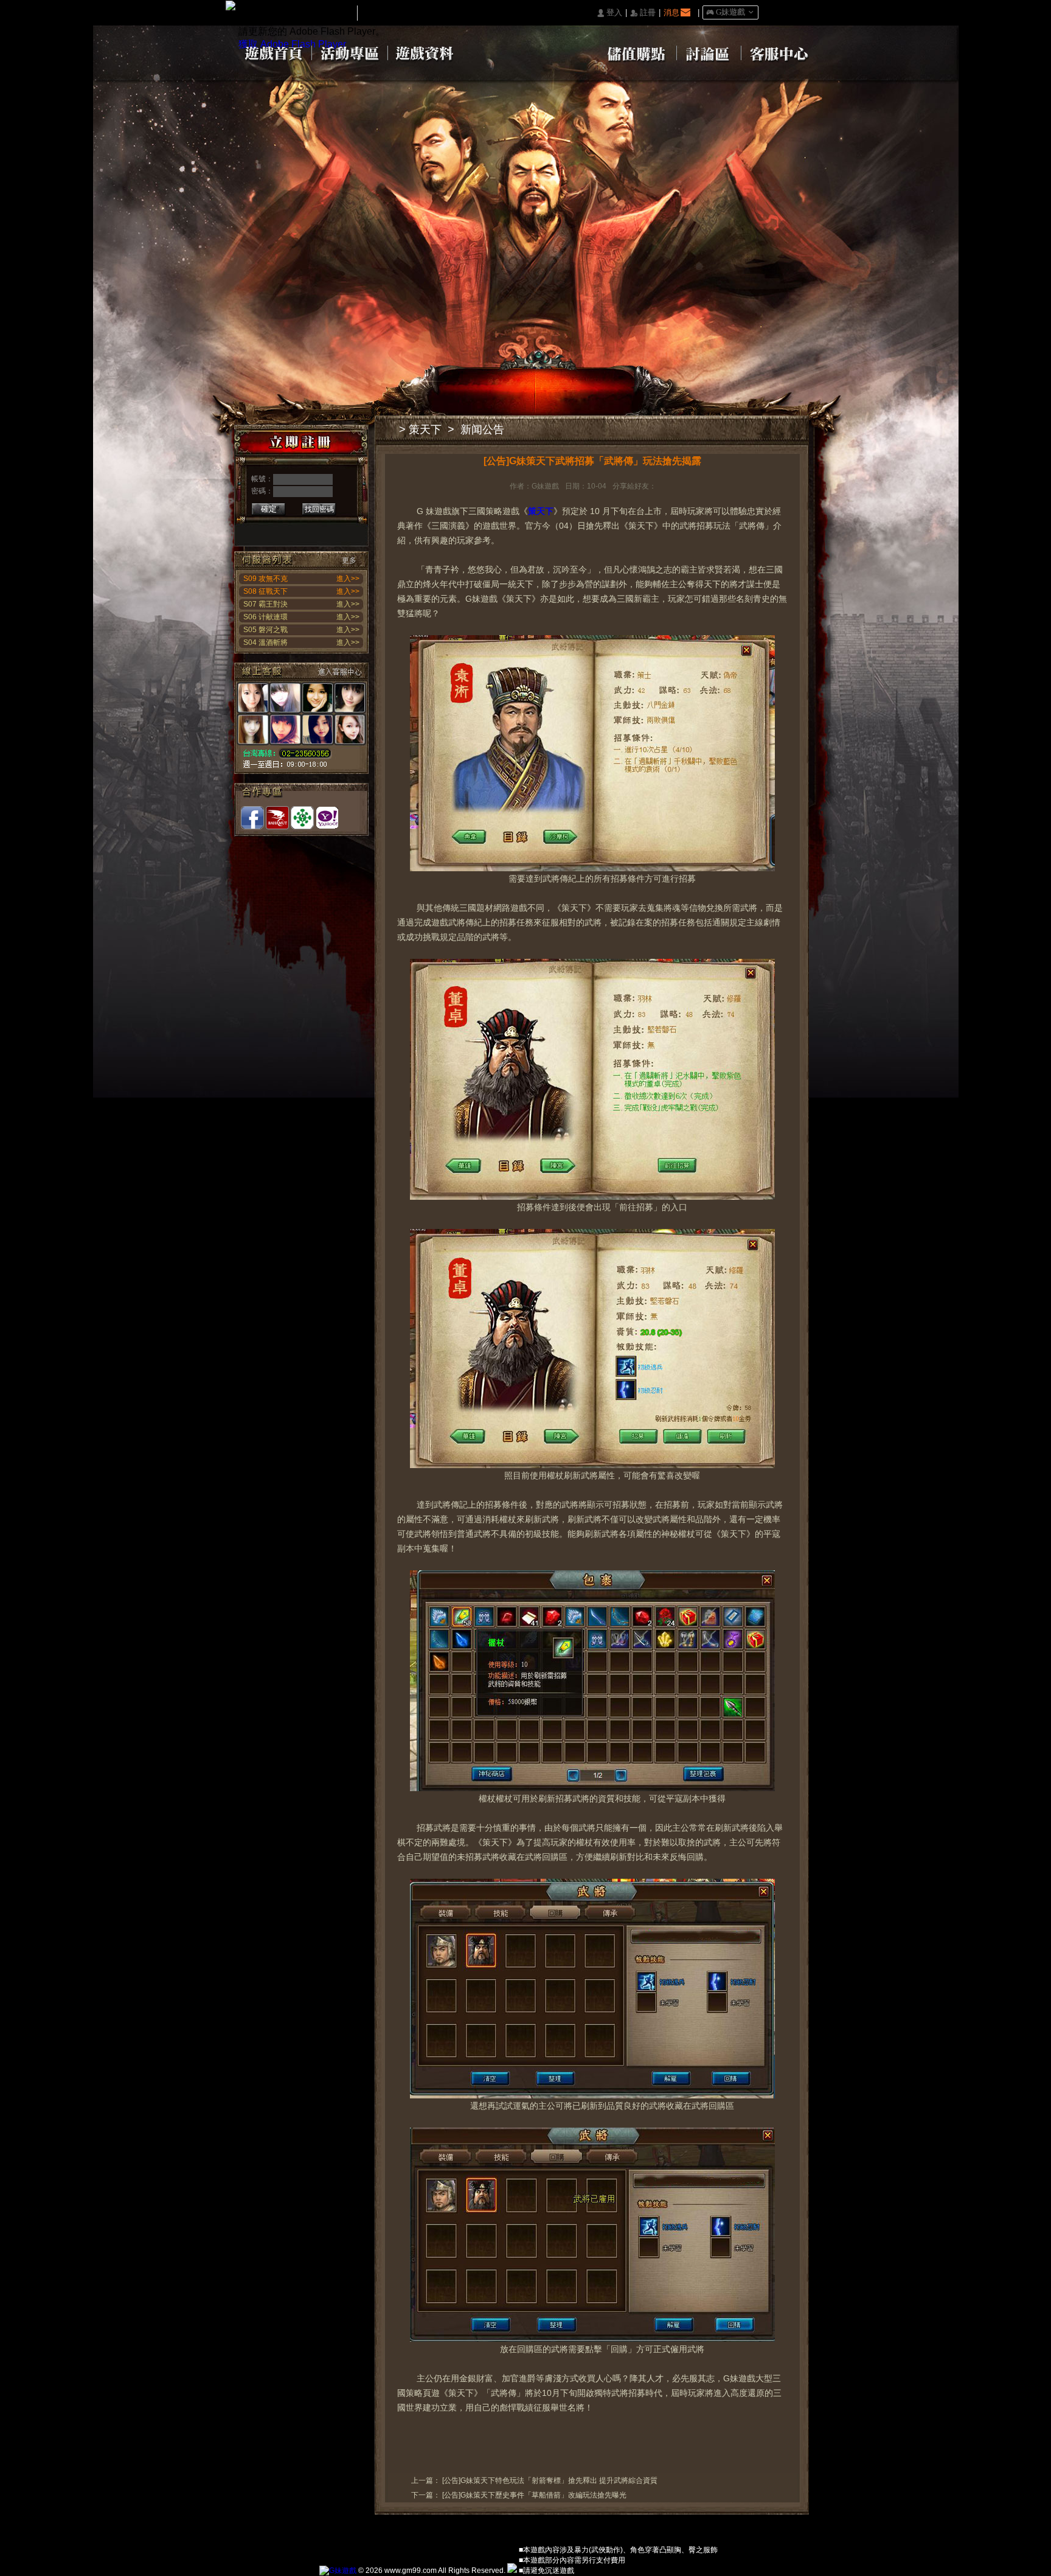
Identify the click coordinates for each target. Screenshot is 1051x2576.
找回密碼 (319, 509)
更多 (349, 560)
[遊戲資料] (426, 52)
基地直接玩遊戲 (310, 530)
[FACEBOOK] (252, 818)
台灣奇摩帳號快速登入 (329, 530)
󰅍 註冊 (643, 13)
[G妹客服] (301, 718)
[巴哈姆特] (277, 818)
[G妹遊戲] (338, 2571)
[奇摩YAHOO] (327, 818)
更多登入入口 (348, 530)
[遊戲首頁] (273, 52)
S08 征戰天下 (265, 591)
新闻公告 (482, 430)
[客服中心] (779, 52)
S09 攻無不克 (265, 579)
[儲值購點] (635, 52)
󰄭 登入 (609, 13)
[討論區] (709, 52)
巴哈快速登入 (291, 530)
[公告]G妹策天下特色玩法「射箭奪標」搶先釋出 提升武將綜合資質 (550, 2480)
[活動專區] (350, 52)
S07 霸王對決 (265, 604)
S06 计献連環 (265, 617)
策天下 (425, 430)
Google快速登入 (272, 530)
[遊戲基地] (302, 818)
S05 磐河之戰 (265, 630)
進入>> (348, 579)
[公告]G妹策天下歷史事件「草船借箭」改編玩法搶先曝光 (534, 2495)
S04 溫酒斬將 (265, 642)
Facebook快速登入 (253, 530)
